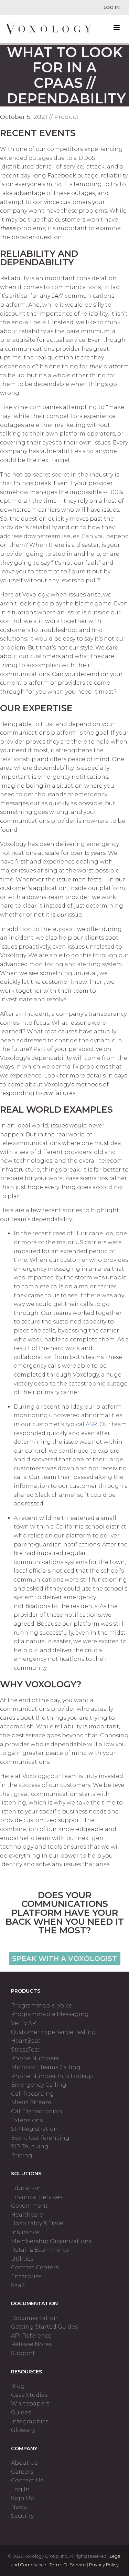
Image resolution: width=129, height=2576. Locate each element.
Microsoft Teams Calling (46, 2067)
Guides (21, 2413)
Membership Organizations (51, 2241)
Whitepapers (30, 2404)
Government (29, 2206)
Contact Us (27, 2480)
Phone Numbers (35, 2058)
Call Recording (33, 2094)
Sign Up (23, 2498)
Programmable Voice (42, 2006)
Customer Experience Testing (53, 2032)
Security (22, 2516)
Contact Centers (35, 2267)
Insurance (25, 2232)
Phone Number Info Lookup (52, 2076)
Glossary (23, 2430)
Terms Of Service (68, 2565)
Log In (112, 7)
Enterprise (26, 2276)
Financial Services (37, 2197)
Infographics (30, 2421)
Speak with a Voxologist (64, 1959)
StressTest (25, 2050)
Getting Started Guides (44, 2327)
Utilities (22, 2259)
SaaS (18, 2285)
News (19, 2507)
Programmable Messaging (50, 2014)
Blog (18, 2386)
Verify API (24, 2023)
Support (23, 2353)
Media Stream (31, 2102)
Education (26, 2188)
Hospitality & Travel (38, 2223)
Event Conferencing (40, 2138)
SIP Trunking (30, 2146)
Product (67, 117)
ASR (91, 1424)
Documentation (34, 2318)
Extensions (27, 2120)
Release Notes (31, 2344)
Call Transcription (37, 2111)
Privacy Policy (104, 2565)
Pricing (22, 2155)
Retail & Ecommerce (40, 2250)
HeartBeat (26, 2041)
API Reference (31, 2336)
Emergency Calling (39, 2085)
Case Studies (29, 2395)
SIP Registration (34, 2129)
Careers (22, 2472)
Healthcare (27, 2215)
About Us (24, 2463)
